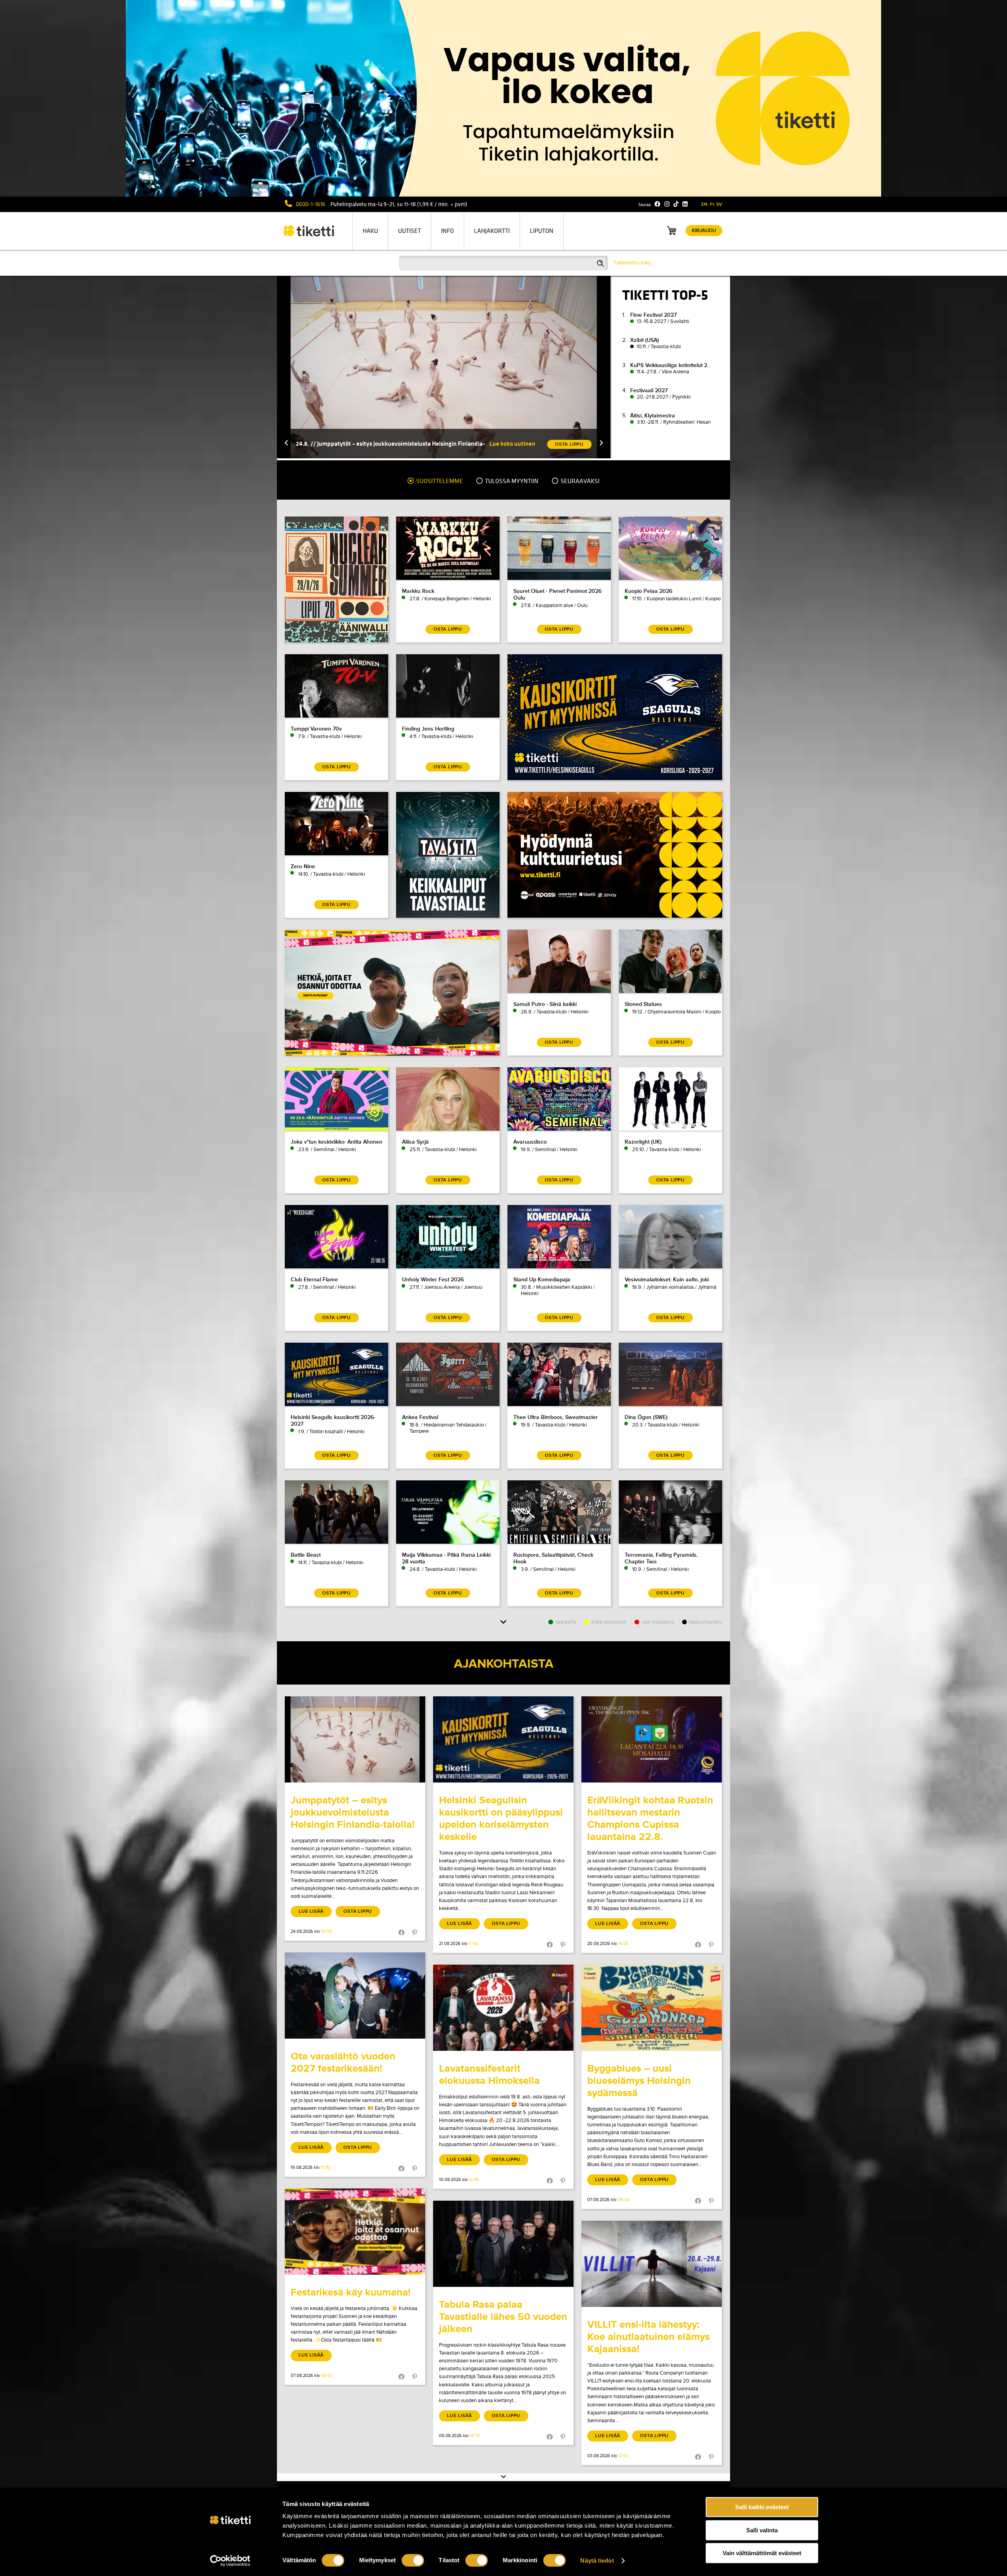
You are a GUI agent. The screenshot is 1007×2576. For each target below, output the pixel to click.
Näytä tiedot (597, 2560)
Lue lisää (311, 1911)
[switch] (413, 2560)
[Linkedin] (685, 204)
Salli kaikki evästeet (762, 2507)
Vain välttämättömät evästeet (762, 2553)
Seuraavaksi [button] (579, 481)
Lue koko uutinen (512, 444)
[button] (286, 444)
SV (719, 204)
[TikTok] (676, 204)
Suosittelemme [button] (439, 481)
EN (705, 204)
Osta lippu (358, 1911)
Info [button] (447, 231)
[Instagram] (667, 204)
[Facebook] (658, 204)
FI (712, 204)
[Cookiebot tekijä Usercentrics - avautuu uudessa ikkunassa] (230, 2561)
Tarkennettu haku (632, 263)
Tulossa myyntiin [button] (511, 481)
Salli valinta (762, 2530)
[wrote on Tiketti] (355, 1739)
